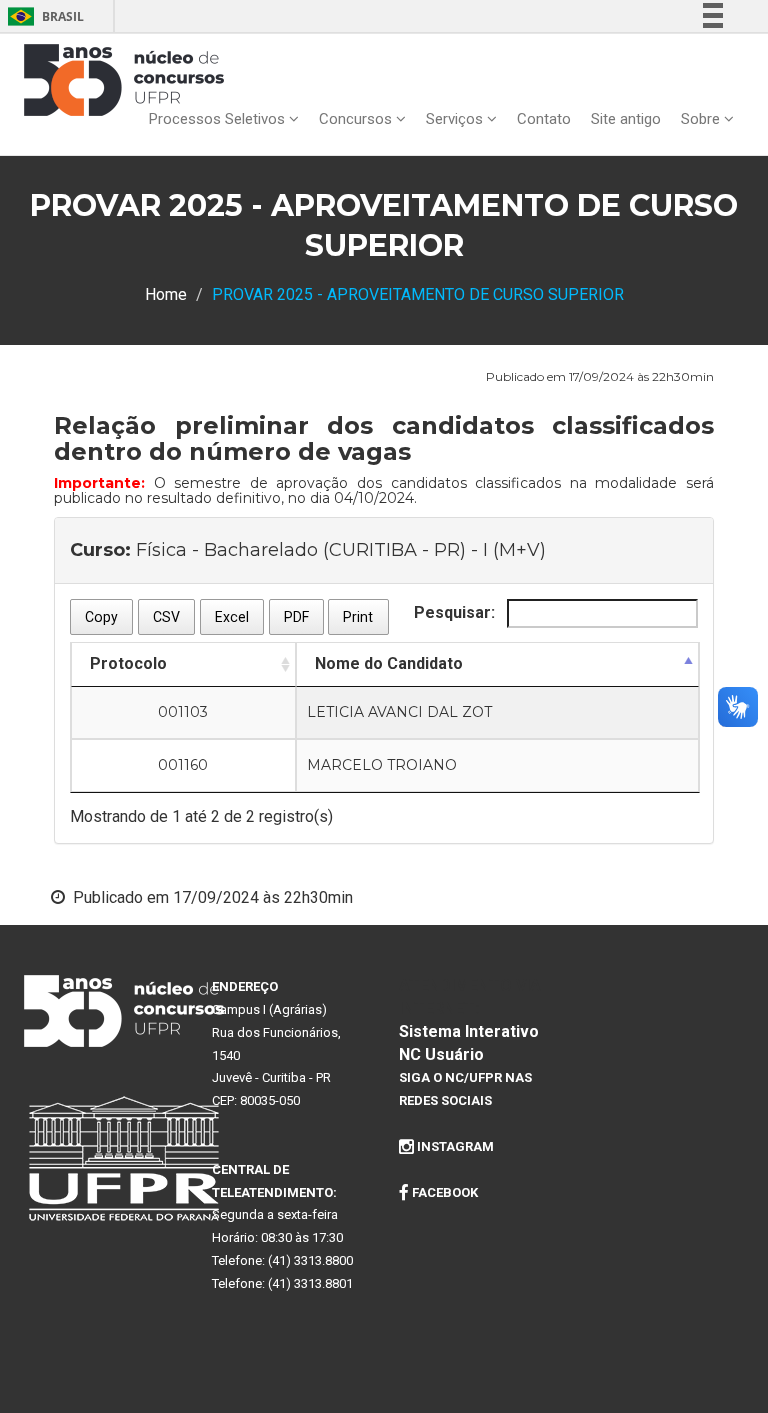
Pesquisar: (456, 612)
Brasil (42, 16)
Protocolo (128, 663)
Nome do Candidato (389, 663)
